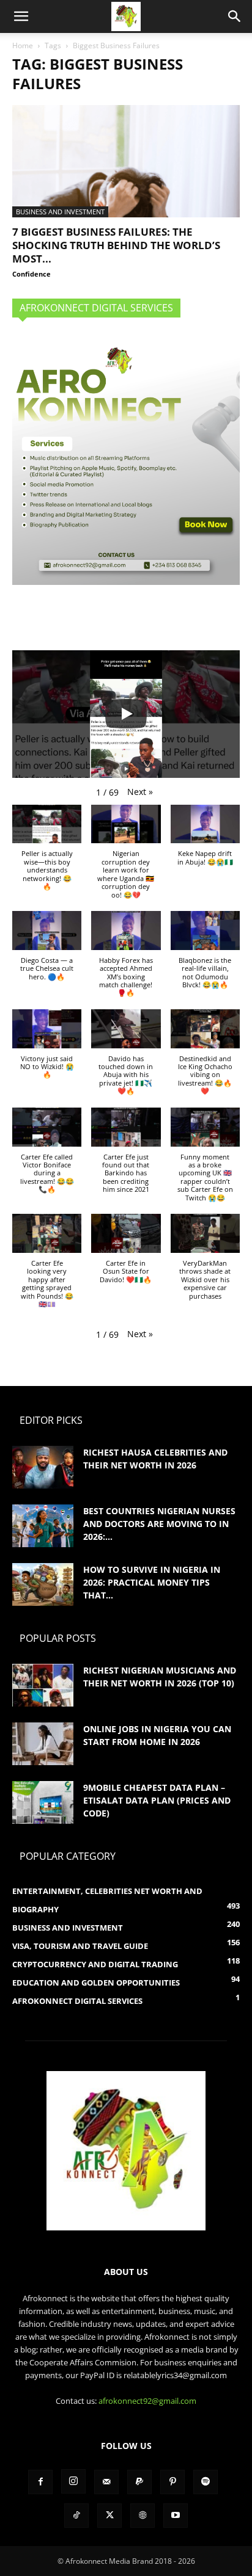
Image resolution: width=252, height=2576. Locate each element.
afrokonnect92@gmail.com (147, 2401)
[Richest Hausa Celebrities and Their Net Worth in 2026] (43, 1467)
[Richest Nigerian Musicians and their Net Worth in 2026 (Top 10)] (43, 1685)
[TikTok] (76, 2516)
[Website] (143, 2516)
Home (23, 45)
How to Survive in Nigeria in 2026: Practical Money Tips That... (152, 1582)
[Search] (235, 16)
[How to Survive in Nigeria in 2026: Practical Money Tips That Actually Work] (43, 1584)
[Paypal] (139, 2482)
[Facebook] (40, 2482)
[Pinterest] (172, 2482)
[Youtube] (176, 2516)
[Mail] (106, 2482)
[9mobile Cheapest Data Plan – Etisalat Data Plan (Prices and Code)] (43, 1802)
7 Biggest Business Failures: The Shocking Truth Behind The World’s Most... (116, 245)
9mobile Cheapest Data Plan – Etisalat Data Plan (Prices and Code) (157, 1800)
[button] (21, 16)
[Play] (126, 714)
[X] (109, 2516)
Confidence (31, 274)
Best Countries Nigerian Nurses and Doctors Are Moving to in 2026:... (159, 1524)
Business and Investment (60, 212)
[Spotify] (206, 2482)
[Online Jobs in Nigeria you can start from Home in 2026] (43, 1744)
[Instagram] (73, 2481)
